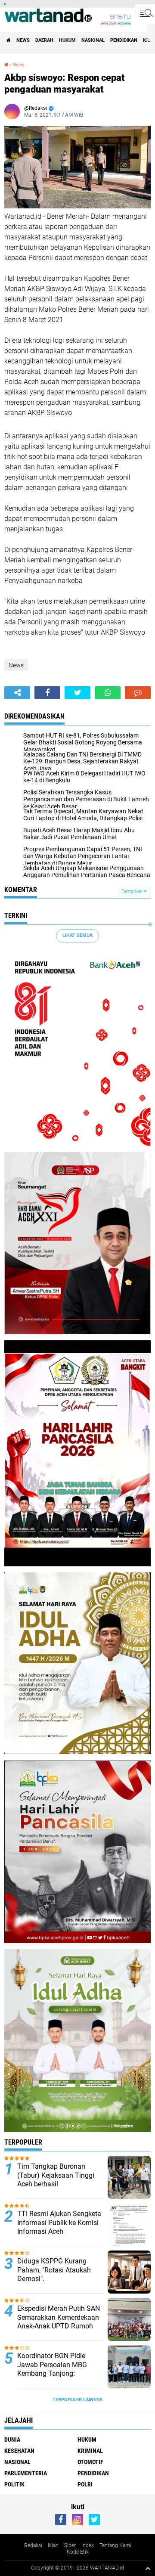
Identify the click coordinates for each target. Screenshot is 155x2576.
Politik (14, 2484)
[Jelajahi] (145, 12)
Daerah (44, 40)
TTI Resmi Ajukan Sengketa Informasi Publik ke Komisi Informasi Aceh (59, 2223)
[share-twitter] (77, 693)
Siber (70, 2545)
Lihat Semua (77, 935)
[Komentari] (138, 693)
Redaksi (33, 2545)
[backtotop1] (148, 2568)
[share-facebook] (47, 693)
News (23, 40)
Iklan (53, 2545)
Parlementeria (26, 2473)
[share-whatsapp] (108, 693)
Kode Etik (78, 2552)
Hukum (67, 40)
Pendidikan (124, 40)
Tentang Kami (115, 2545)
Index (88, 2545)
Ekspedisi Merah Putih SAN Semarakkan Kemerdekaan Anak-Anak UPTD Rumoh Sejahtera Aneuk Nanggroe (59, 2322)
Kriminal (90, 2451)
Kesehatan (19, 2451)
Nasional (93, 40)
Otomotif (90, 2462)
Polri (85, 2484)
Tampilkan (133, 891)
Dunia (12, 2440)
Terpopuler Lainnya (77, 2400)
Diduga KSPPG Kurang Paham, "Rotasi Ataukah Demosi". (54, 2270)
